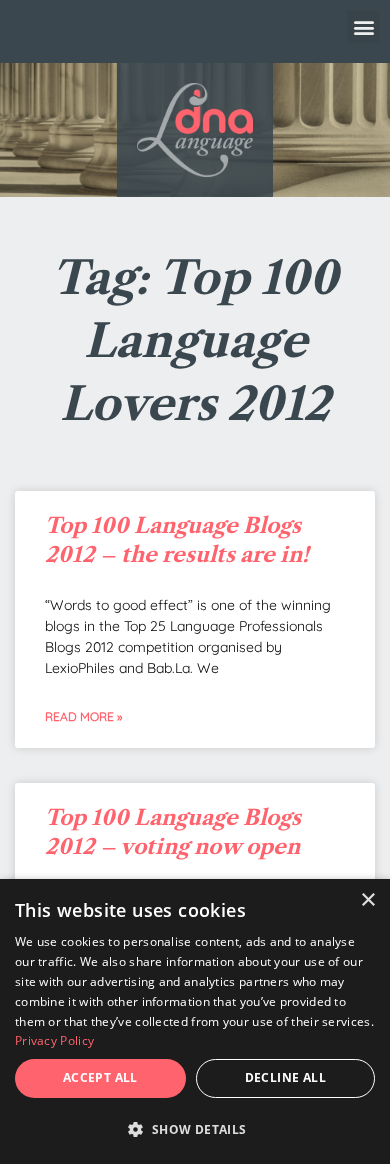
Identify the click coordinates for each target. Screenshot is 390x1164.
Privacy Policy (54, 1040)
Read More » (83, 716)
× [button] (367, 900)
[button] (363, 26)
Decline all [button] (285, 1077)
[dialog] (195, 1021)
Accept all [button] (100, 1077)
